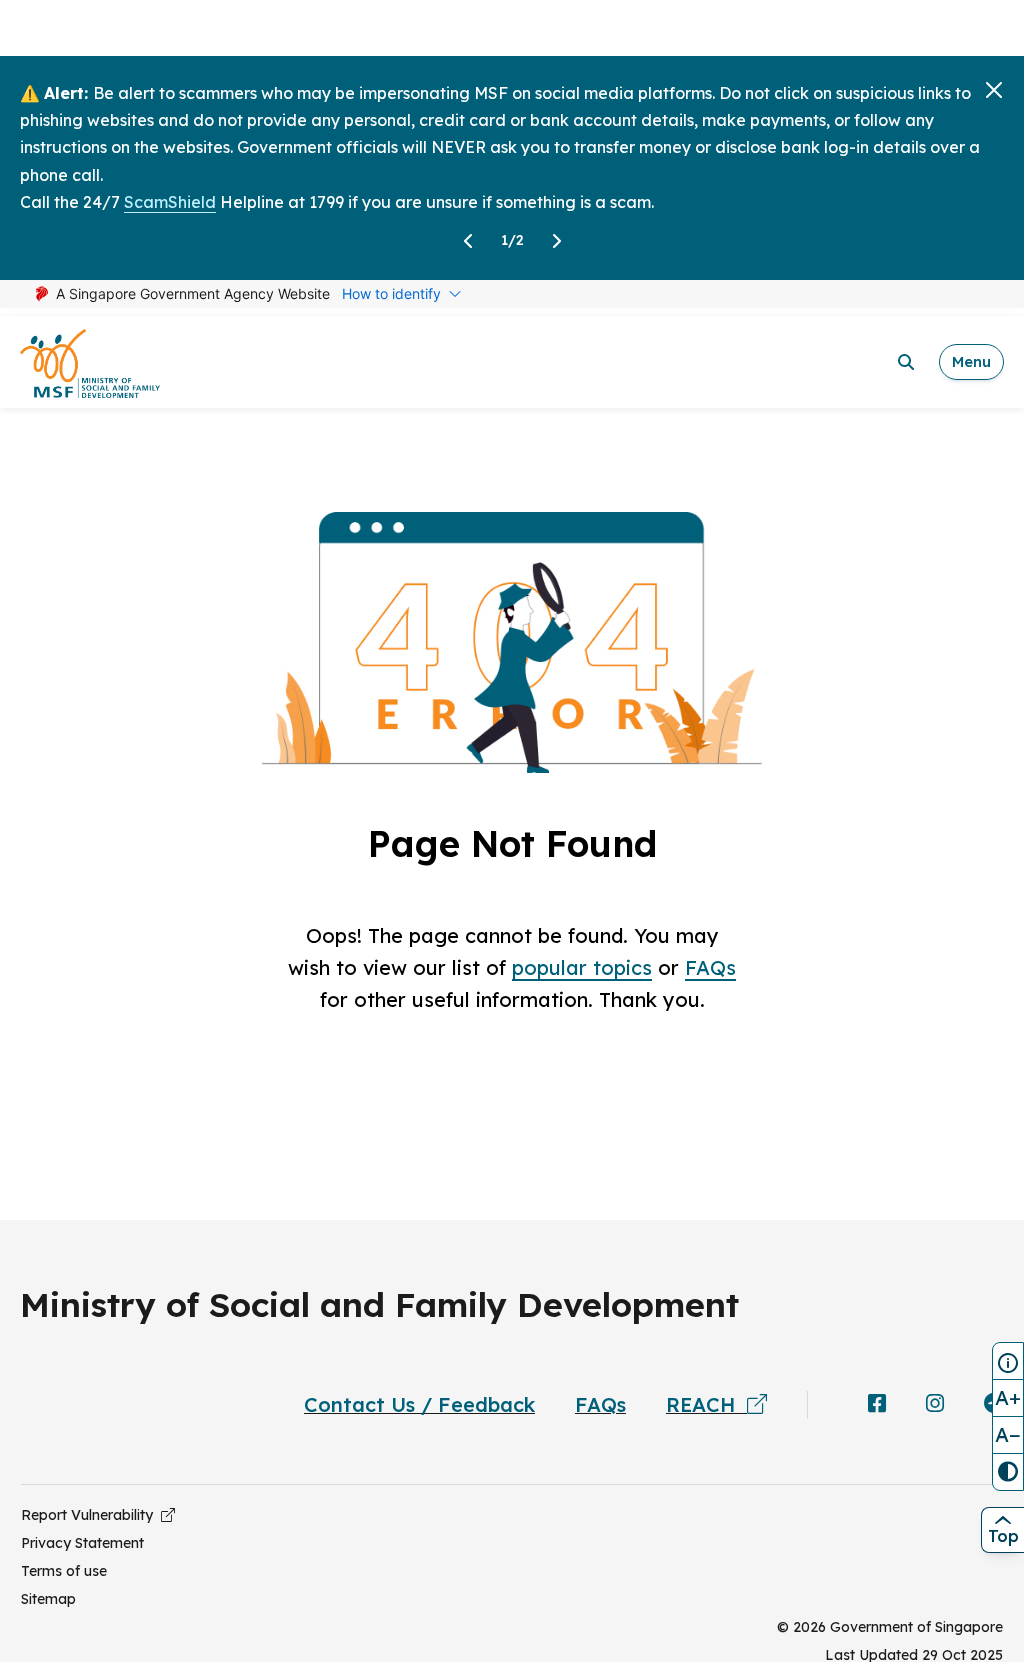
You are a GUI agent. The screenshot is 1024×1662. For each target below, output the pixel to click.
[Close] (994, 90)
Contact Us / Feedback (419, 1404)
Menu (971, 361)
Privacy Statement (82, 1543)
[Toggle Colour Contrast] (1008, 1472)
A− (1008, 1434)
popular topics (582, 967)
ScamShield (170, 202)
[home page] (90, 362)
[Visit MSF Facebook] (877, 1405)
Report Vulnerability (91, 1515)
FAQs (710, 967)
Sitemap (48, 1599)
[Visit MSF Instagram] (935, 1405)
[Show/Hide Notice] (1008, 1361)
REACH (706, 1404)
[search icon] (906, 362)
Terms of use (64, 1571)
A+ (1008, 1397)
